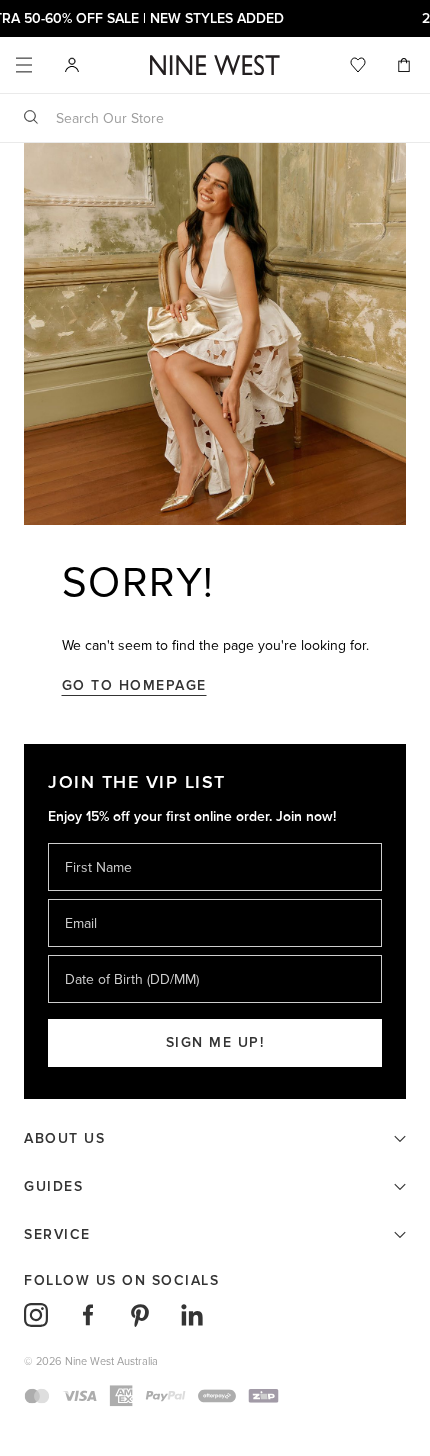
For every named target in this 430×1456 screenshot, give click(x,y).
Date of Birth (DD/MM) (124, 954)
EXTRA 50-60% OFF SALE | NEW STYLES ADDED (215, 18)
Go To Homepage (134, 685)
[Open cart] (406, 65)
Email (82, 898)
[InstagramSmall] (36, 1315)
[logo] (215, 65)
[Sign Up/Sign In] (72, 64)
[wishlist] (358, 65)
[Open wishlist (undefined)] (358, 65)
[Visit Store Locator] (72, 65)
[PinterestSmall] (140, 1315)
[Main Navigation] (24, 65)
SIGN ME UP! (215, 1042)
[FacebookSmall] (88, 1315)
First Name (97, 842)
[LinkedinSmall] (192, 1315)
